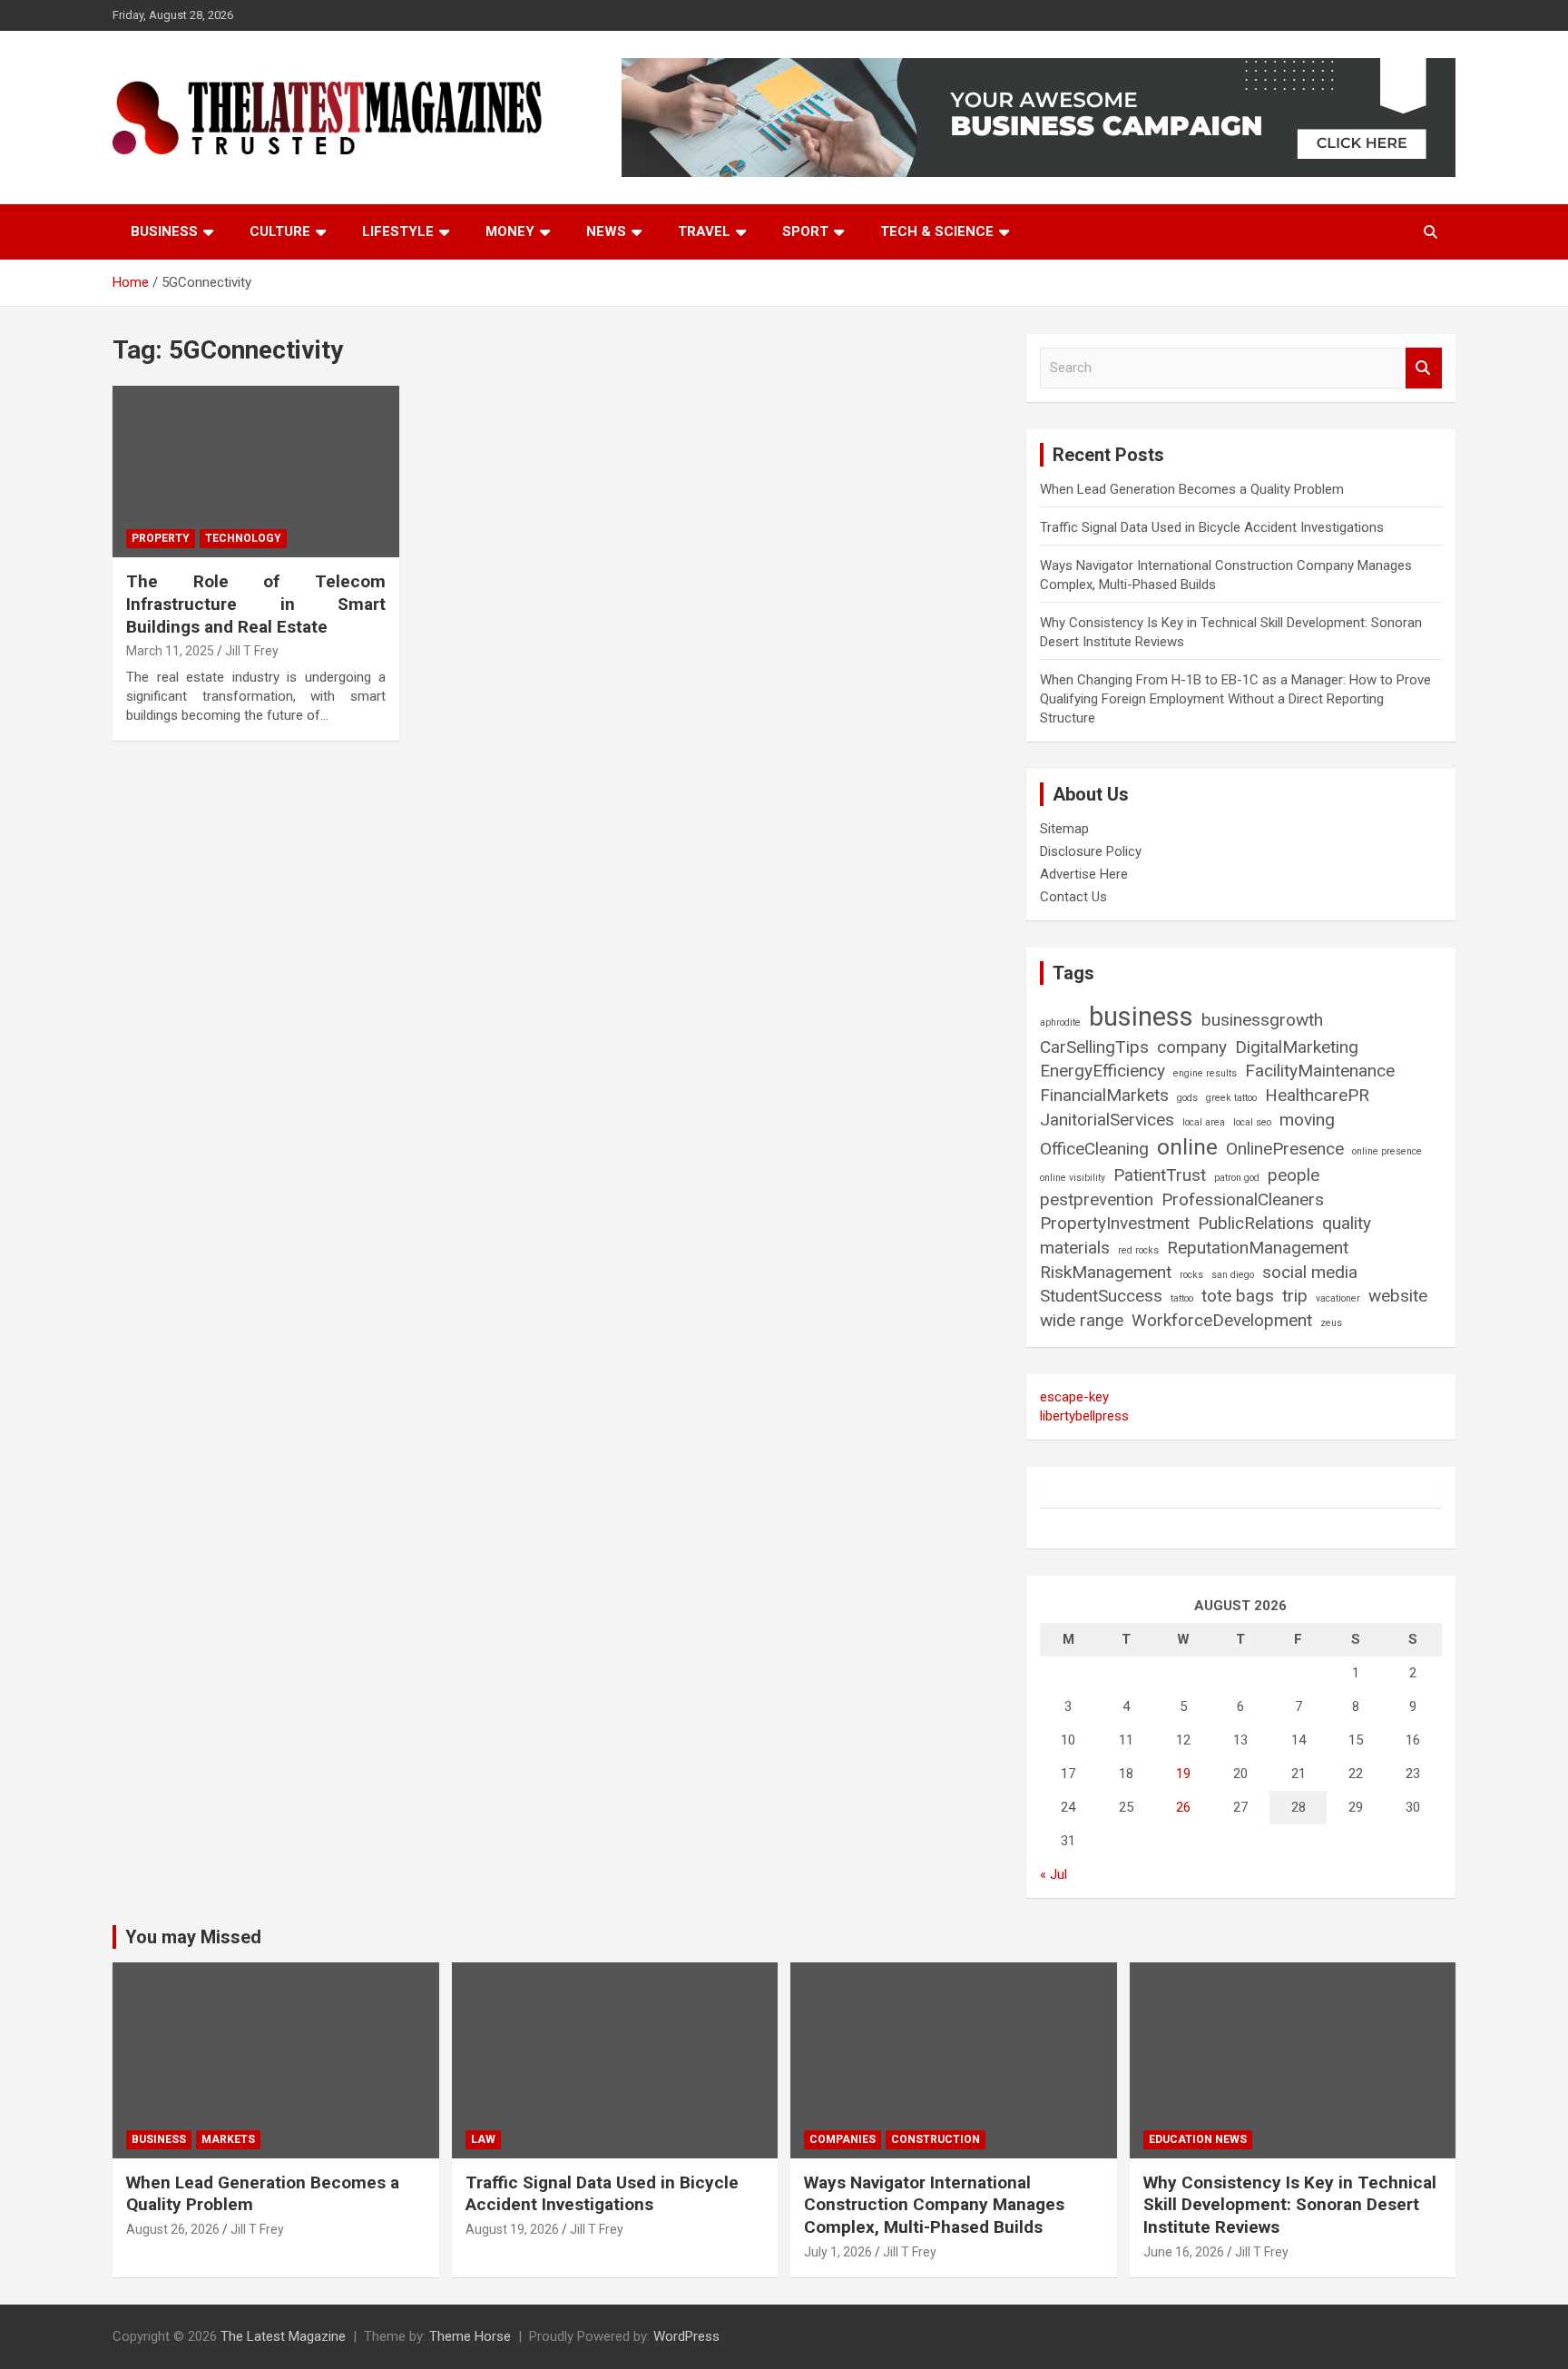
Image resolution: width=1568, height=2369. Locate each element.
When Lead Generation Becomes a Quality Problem (1192, 489)
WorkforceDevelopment (1222, 1320)
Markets (228, 2139)
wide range (1082, 1320)
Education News (1198, 2139)
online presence (1387, 1151)
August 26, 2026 (173, 2229)
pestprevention (1097, 1199)
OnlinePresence (1285, 1149)
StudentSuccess (1101, 1296)
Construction (936, 2139)
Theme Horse (470, 2336)
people (1294, 1175)
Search (1424, 368)
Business (164, 231)
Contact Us (1073, 897)
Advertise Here (1084, 874)
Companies (843, 2139)
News (606, 231)
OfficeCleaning (1094, 1149)
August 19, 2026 (512, 2229)
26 (1183, 1807)
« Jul (1053, 1874)
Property (161, 538)
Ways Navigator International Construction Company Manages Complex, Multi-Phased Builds (934, 2205)
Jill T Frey (252, 651)
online (1187, 1147)
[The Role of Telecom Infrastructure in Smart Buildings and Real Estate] (256, 472)
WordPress (686, 2336)
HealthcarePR (1317, 1095)
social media (1310, 1272)
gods (1187, 1098)
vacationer (1338, 1298)
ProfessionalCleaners (1243, 1199)
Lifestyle (398, 231)
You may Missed (193, 1937)
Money (510, 231)
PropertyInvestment (1115, 1223)
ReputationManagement (1258, 1248)
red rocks (1138, 1250)
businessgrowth (1262, 1020)
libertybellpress (1084, 1416)
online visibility (1073, 1178)
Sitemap (1064, 829)
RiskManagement (1106, 1272)
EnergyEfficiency (1102, 1071)
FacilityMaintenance (1320, 1071)
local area (1204, 1122)
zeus (1331, 1323)
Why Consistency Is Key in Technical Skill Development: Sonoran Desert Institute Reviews (1290, 2205)
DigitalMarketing (1297, 1047)
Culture (280, 231)
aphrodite (1060, 1022)
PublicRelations (1256, 1223)
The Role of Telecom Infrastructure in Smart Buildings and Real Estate (256, 604)
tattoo (1182, 1298)
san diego (1233, 1275)
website (1398, 1296)
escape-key (1074, 1397)
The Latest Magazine (283, 2336)
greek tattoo (1231, 1098)
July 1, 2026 (838, 2252)
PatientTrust (1160, 1175)
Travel (704, 231)
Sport (805, 231)
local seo (1252, 1122)
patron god (1237, 1178)
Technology (243, 538)
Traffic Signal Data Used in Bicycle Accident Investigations (1212, 527)
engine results (1205, 1073)
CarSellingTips (1094, 1047)
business (1141, 1017)
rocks (1191, 1275)
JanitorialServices (1107, 1120)
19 (1183, 1774)
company (1192, 1047)
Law (483, 2139)
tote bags (1238, 1296)
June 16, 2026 (1184, 2252)
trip (1295, 1296)
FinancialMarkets (1104, 1095)
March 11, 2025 (170, 651)
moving (1307, 1120)
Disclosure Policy (1091, 851)
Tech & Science (937, 231)
